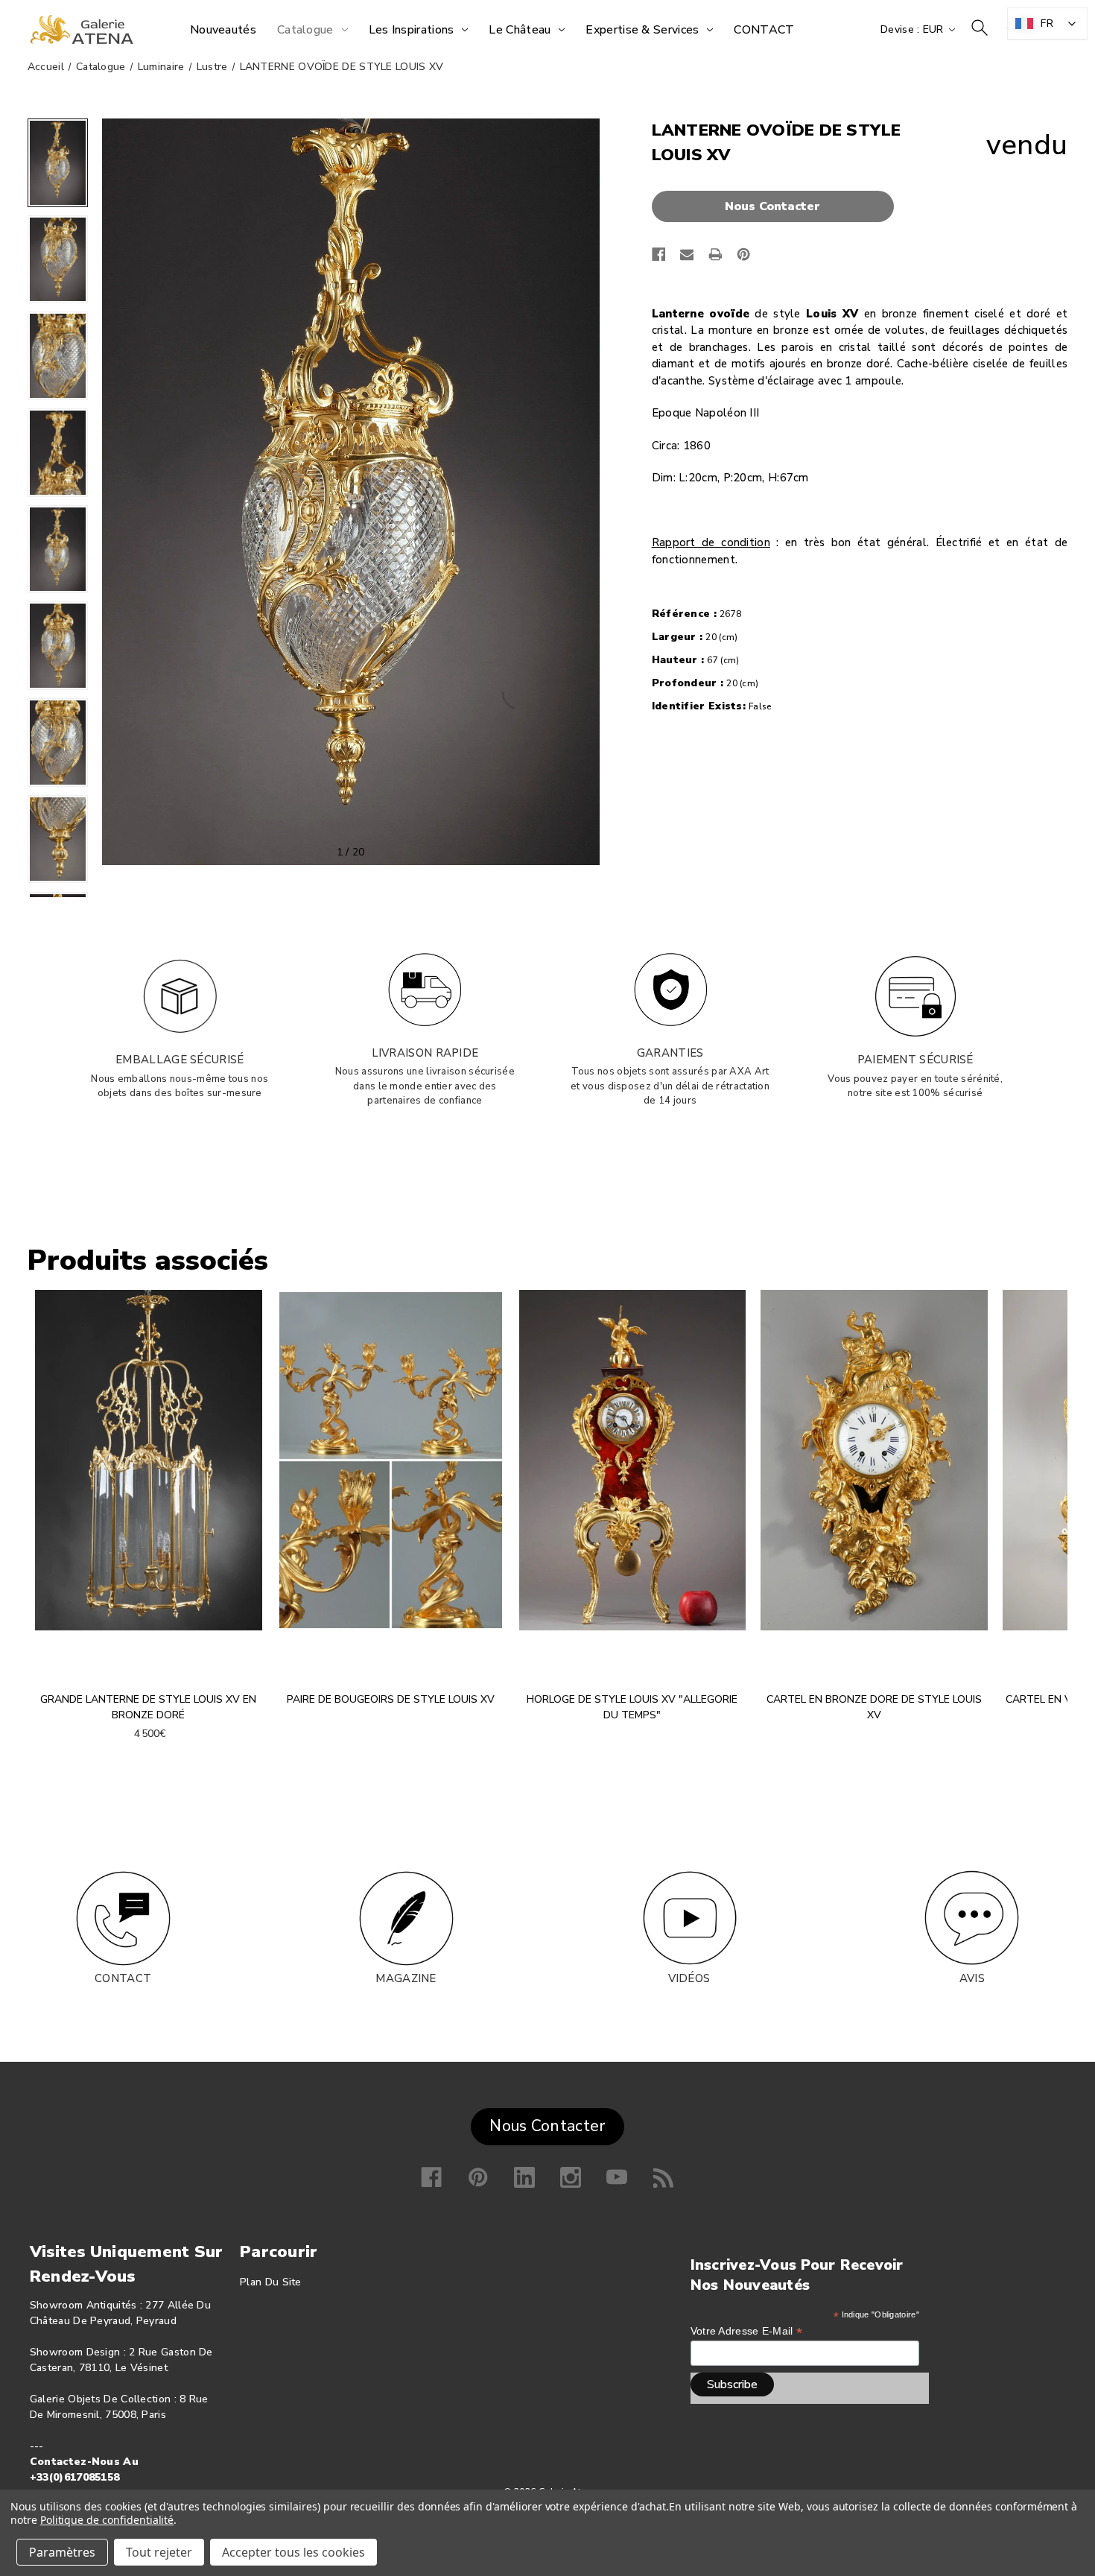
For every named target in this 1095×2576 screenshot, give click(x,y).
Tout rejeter (159, 2552)
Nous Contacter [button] (547, 2126)
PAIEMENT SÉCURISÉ (915, 1060)
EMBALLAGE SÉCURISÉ (180, 1060)
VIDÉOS (689, 1978)
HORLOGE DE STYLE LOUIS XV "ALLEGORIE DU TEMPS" (632, 1707)
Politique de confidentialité (107, 2520)
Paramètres (62, 2552)
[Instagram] (571, 2177)
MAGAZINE (406, 1978)
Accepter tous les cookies (293, 2552)
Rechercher (980, 28)
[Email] (687, 254)
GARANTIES (670, 1053)
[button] (777, 206)
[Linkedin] (524, 2177)
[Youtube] (617, 2177)
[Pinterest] (744, 254)
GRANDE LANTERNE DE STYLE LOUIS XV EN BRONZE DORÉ (148, 1707)
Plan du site (271, 2282)
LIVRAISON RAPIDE (425, 1053)
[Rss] (664, 2177)
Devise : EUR (914, 29)
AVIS (972, 1978)
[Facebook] (659, 254)
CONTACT (123, 1978)
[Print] (715, 254)
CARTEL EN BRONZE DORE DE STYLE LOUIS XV (874, 1707)
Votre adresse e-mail (747, 2331)
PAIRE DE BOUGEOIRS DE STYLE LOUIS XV (391, 1699)
